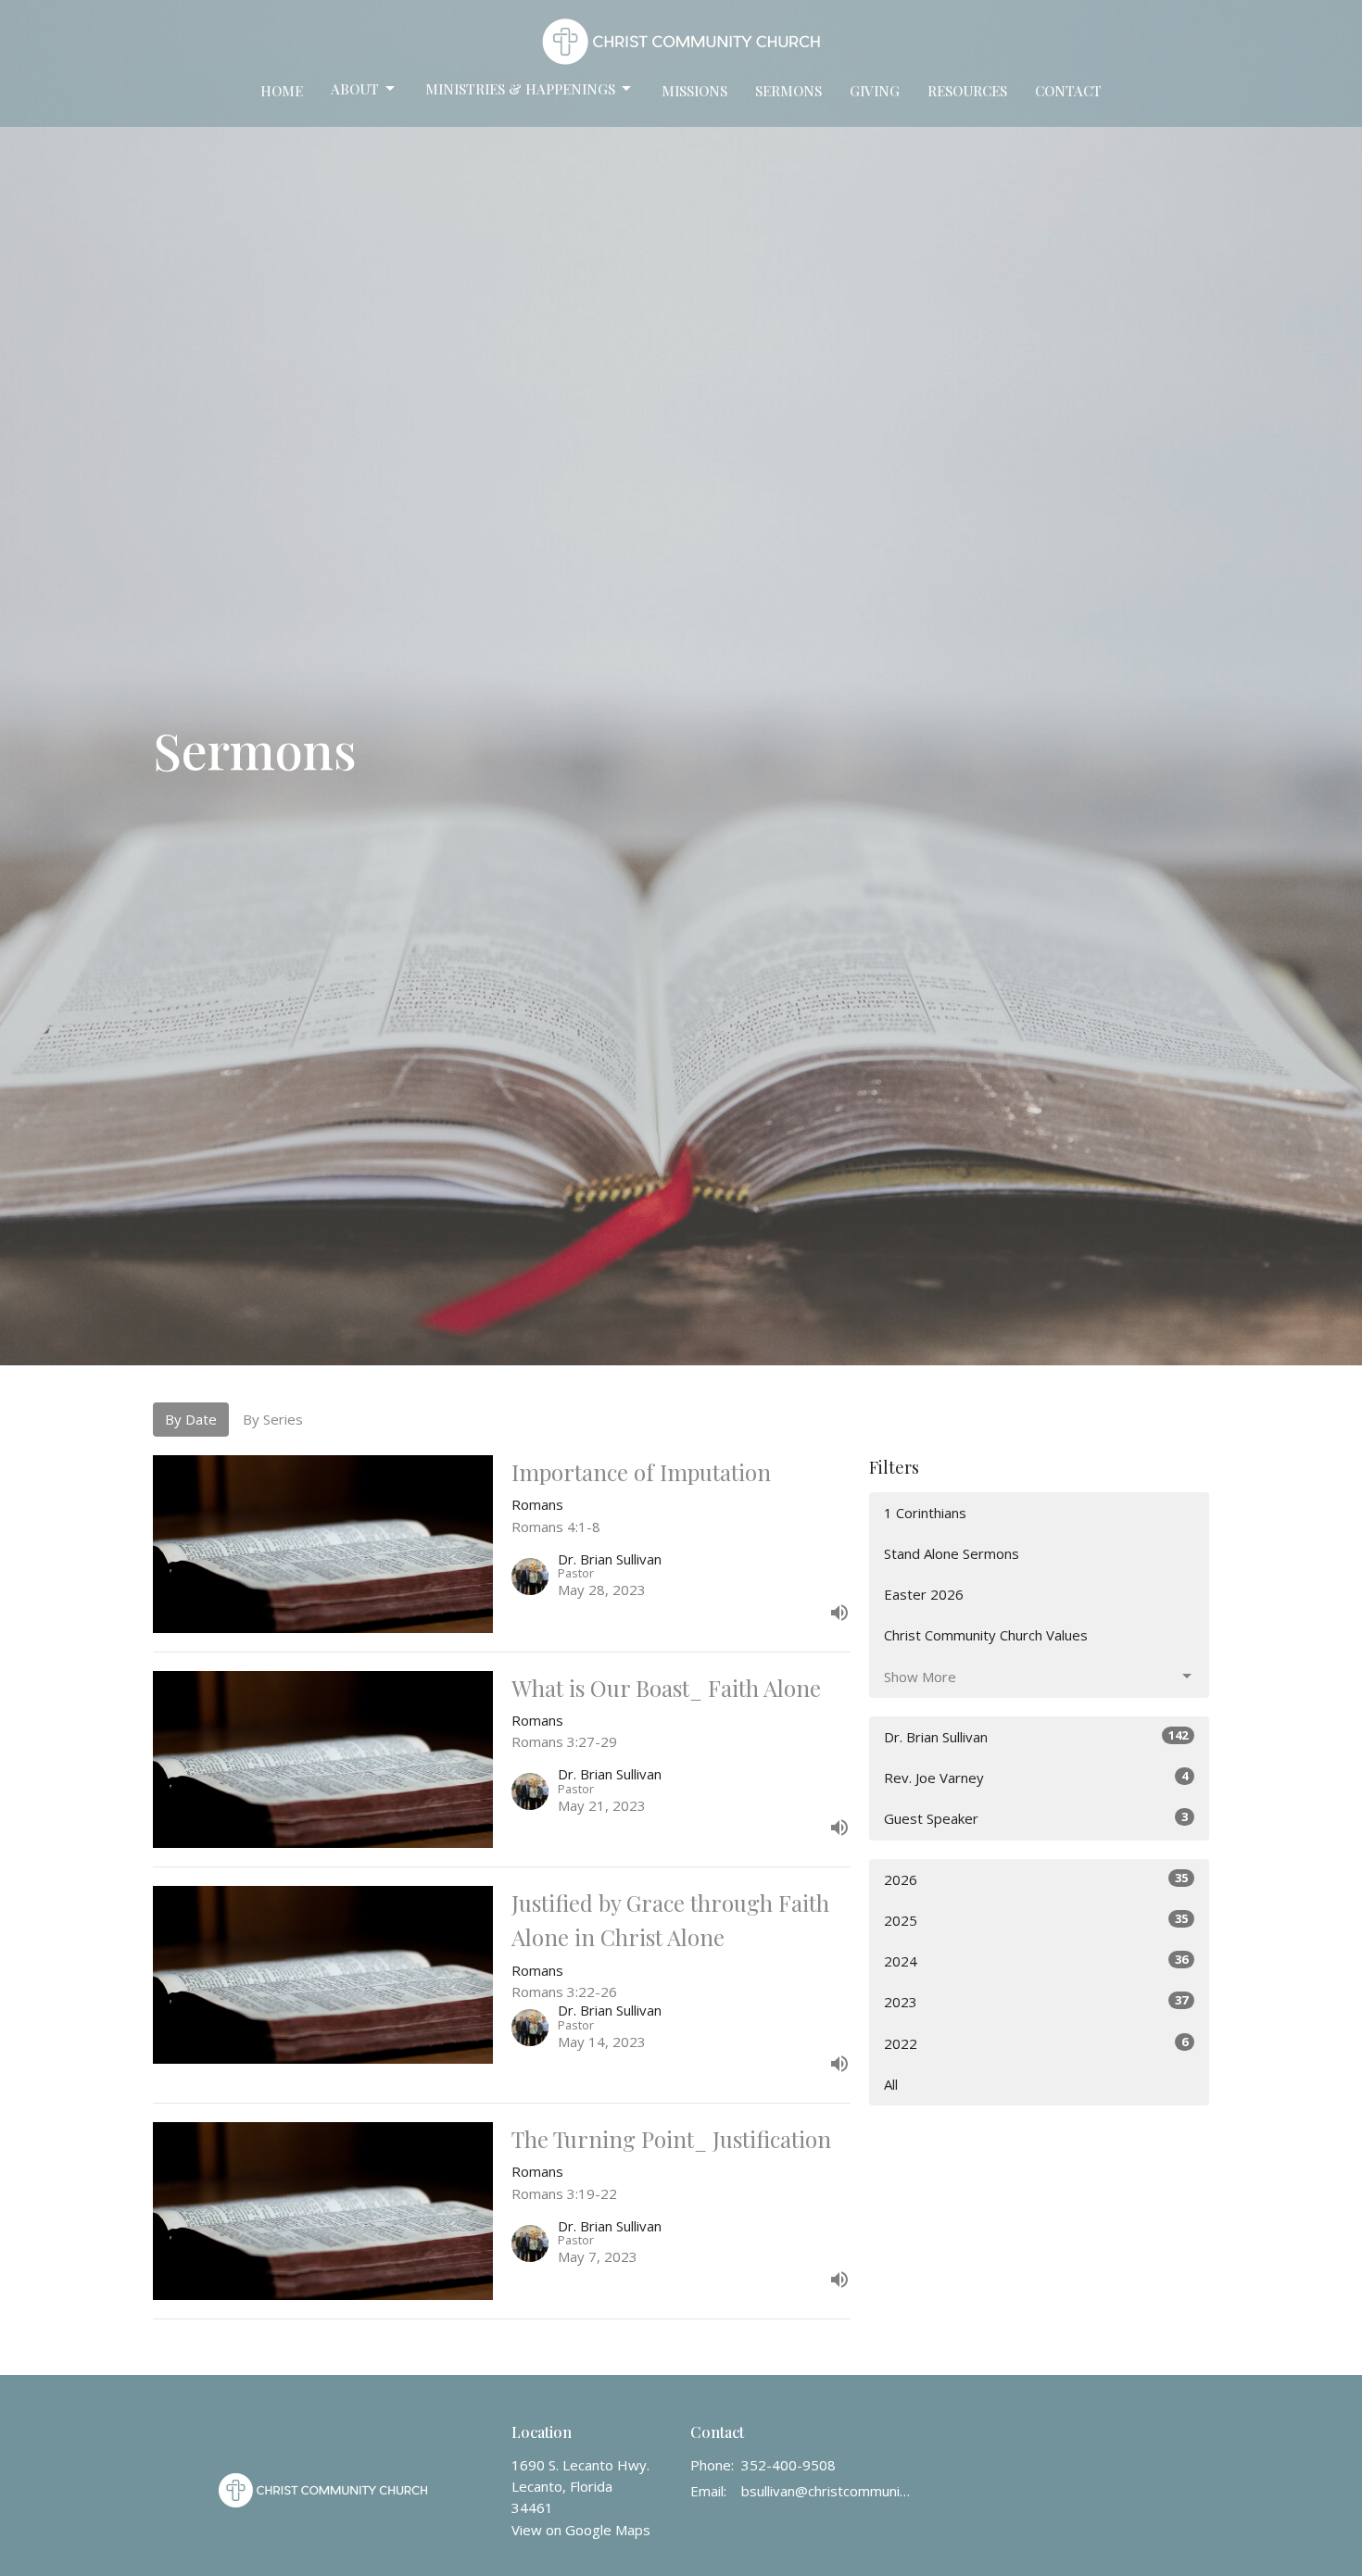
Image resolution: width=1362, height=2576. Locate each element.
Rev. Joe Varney (1036, 1777)
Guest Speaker (1036, 1818)
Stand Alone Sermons (952, 1553)
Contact (1068, 91)
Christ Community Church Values (986, 1635)
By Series (273, 1419)
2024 (1036, 1960)
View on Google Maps (581, 2530)
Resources (967, 91)
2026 (1036, 1879)
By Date (191, 1419)
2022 (1036, 2043)
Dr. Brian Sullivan (1036, 1736)
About (355, 89)
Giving (875, 91)
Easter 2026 (924, 1594)
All (891, 2084)
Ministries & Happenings (520, 89)
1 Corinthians (925, 1513)
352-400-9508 (788, 2465)
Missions (694, 91)
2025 (1036, 1920)
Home (282, 91)
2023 (1036, 2001)
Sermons (788, 91)
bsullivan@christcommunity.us (826, 2491)
